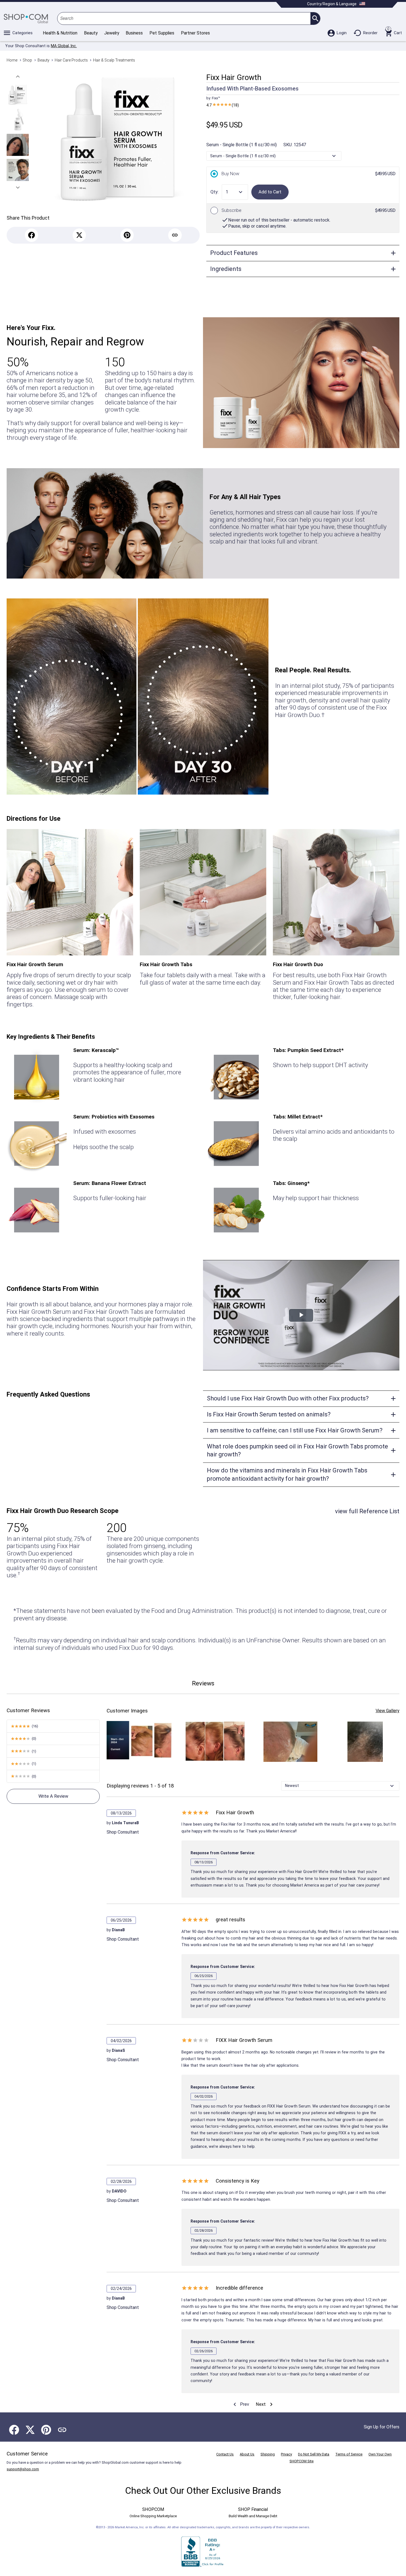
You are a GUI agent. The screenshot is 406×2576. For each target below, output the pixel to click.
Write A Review (53, 1796)
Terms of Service (349, 2454)
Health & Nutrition (60, 33)
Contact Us (225, 2454)
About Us (247, 2454)
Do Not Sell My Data (314, 2454)
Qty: (214, 192)
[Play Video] (301, 1315)
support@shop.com (23, 2469)
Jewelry (112, 33)
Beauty (91, 33)
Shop (27, 60)
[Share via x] (30, 2430)
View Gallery (387, 1711)
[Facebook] (32, 235)
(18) (223, 105)
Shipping (268, 2454)
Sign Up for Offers (382, 2427)
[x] (79, 235)
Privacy (286, 2454)
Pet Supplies (162, 33)
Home (12, 60)
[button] (18, 77)
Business (134, 33)
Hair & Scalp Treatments (114, 60)
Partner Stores (195, 33)
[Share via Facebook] (14, 2430)
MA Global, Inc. (64, 46)
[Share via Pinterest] (46, 2430)
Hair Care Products (71, 60)
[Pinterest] (127, 235)
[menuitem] (240, 2405)
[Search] (315, 18)
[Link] (175, 235)
